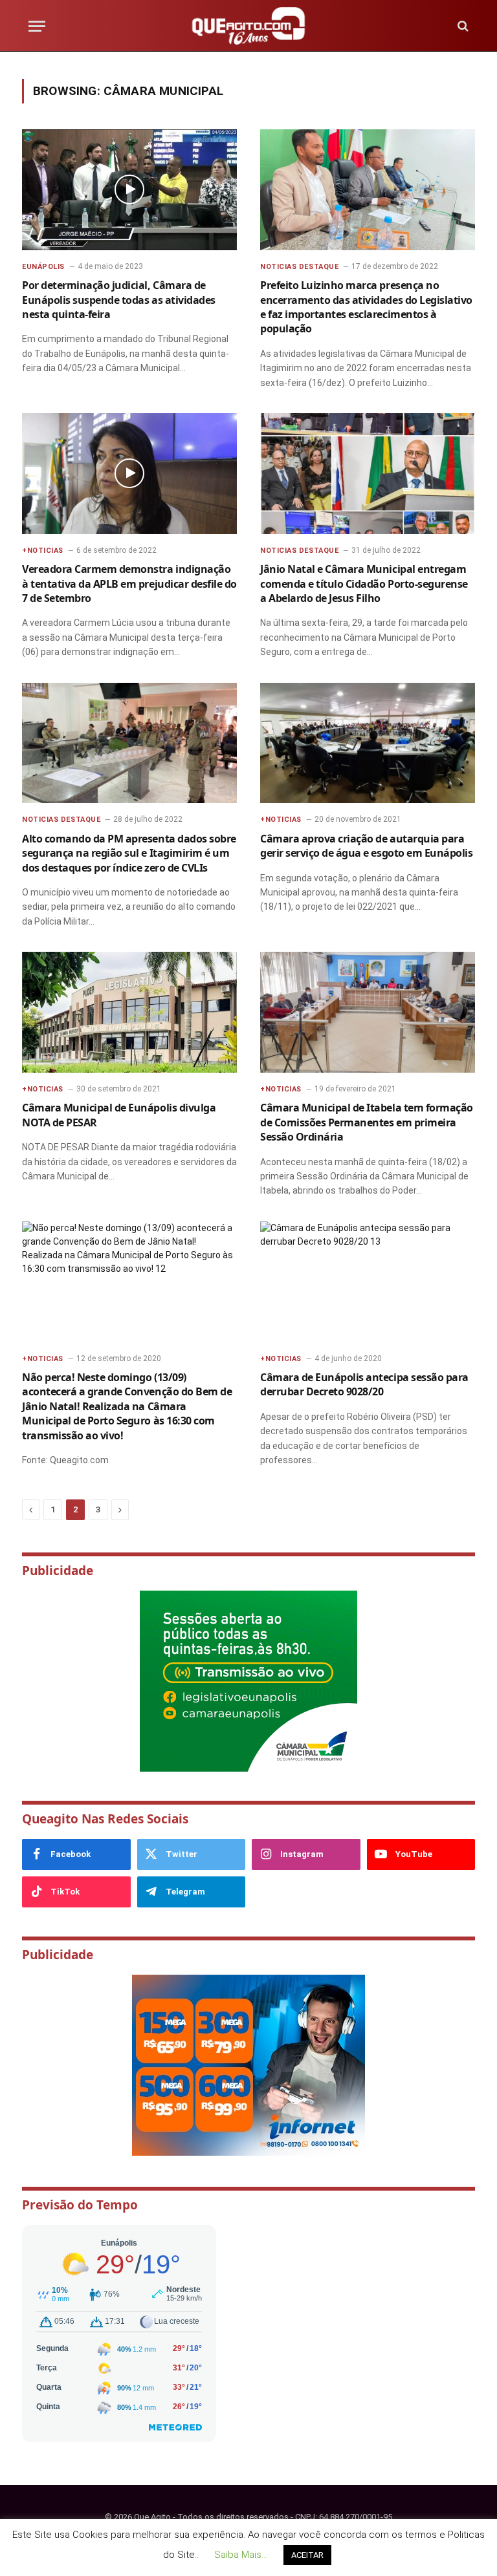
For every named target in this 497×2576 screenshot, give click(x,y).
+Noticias (43, 551)
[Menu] (37, 26)
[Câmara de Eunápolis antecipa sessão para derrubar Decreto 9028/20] (368, 1282)
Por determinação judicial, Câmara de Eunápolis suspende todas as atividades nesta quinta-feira (119, 300)
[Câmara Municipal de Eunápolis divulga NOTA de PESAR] (129, 1012)
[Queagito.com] (249, 26)
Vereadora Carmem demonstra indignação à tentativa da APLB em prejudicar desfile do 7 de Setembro (129, 584)
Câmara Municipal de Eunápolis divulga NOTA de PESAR (119, 1115)
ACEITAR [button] (307, 2555)
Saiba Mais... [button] (241, 2555)
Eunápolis (43, 267)
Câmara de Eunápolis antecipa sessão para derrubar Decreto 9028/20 (364, 1384)
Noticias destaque (299, 267)
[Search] (462, 26)
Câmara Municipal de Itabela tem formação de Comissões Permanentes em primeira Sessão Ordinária (367, 1122)
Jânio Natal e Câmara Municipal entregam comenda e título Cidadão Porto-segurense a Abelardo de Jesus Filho (364, 584)
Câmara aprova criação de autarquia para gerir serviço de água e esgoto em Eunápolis (366, 846)
